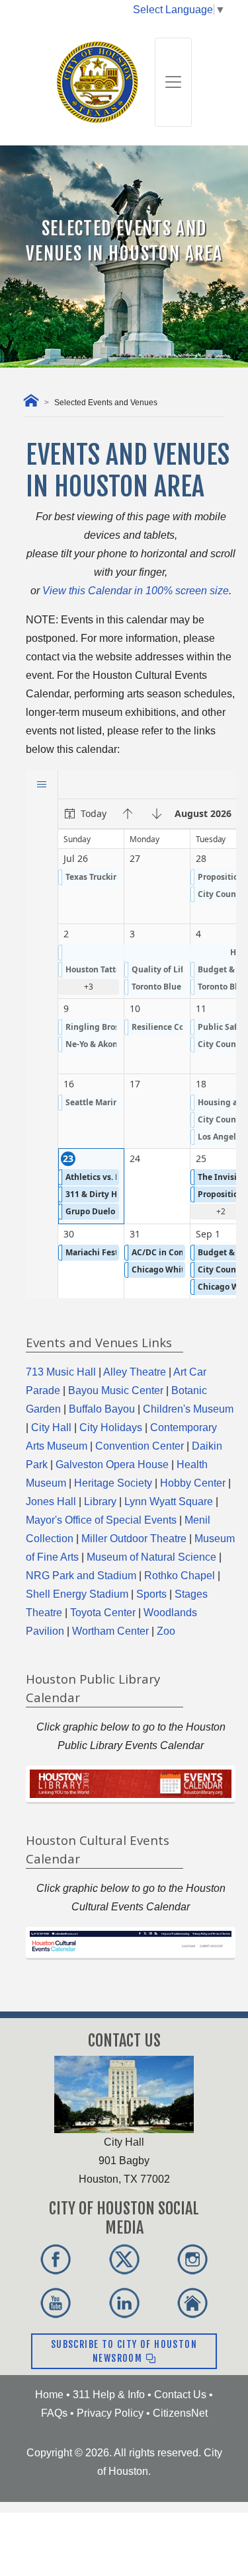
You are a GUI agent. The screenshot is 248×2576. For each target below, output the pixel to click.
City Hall (51, 1427)
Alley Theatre (135, 1372)
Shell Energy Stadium (77, 1594)
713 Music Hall (61, 1372)
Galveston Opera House (112, 1464)
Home (49, 2395)
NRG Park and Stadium (81, 1576)
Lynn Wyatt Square (169, 1502)
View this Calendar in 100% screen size (136, 591)
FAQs (54, 2413)
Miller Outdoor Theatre (134, 1539)
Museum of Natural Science (151, 1557)
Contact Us (180, 2395)
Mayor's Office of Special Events (101, 1520)
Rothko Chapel (180, 1576)
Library (100, 1502)
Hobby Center (193, 1483)
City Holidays (111, 1427)
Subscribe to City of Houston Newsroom (124, 2351)
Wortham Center (110, 1631)
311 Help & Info (109, 2395)
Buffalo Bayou (102, 1409)
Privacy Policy (110, 2413)
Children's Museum (188, 1409)
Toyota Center (103, 1613)
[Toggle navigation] (173, 82)
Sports (151, 1594)
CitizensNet (180, 2413)
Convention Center (140, 1446)
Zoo (166, 1631)
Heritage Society (113, 1483)
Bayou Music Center (116, 1390)
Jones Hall (51, 1502)
